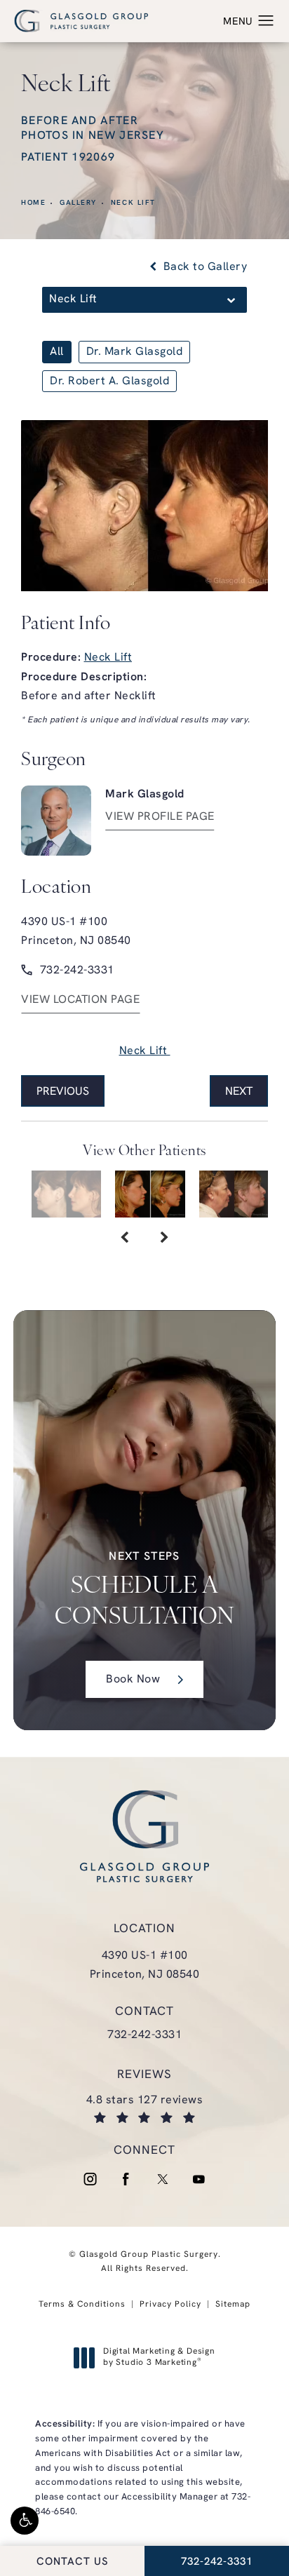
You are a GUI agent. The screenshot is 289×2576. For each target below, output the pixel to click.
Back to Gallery (203, 267)
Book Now (133, 1680)
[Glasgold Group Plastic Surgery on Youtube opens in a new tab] (199, 2179)
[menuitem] (90, 2179)
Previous (63, 1092)
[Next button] (164, 1239)
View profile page (160, 817)
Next (239, 1092)
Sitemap (233, 2305)
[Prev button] (125, 1239)
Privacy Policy (170, 2305)
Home (33, 203)
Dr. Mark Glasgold (135, 352)
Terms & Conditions (82, 2305)
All (57, 352)
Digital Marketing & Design (159, 2358)
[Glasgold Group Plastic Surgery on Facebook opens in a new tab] (126, 2179)
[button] (25, 2521)
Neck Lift (133, 203)
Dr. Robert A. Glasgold (109, 382)
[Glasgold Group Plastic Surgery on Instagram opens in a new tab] (90, 2179)
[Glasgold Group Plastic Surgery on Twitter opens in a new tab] (163, 2179)
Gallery (78, 203)
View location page (80, 1000)
